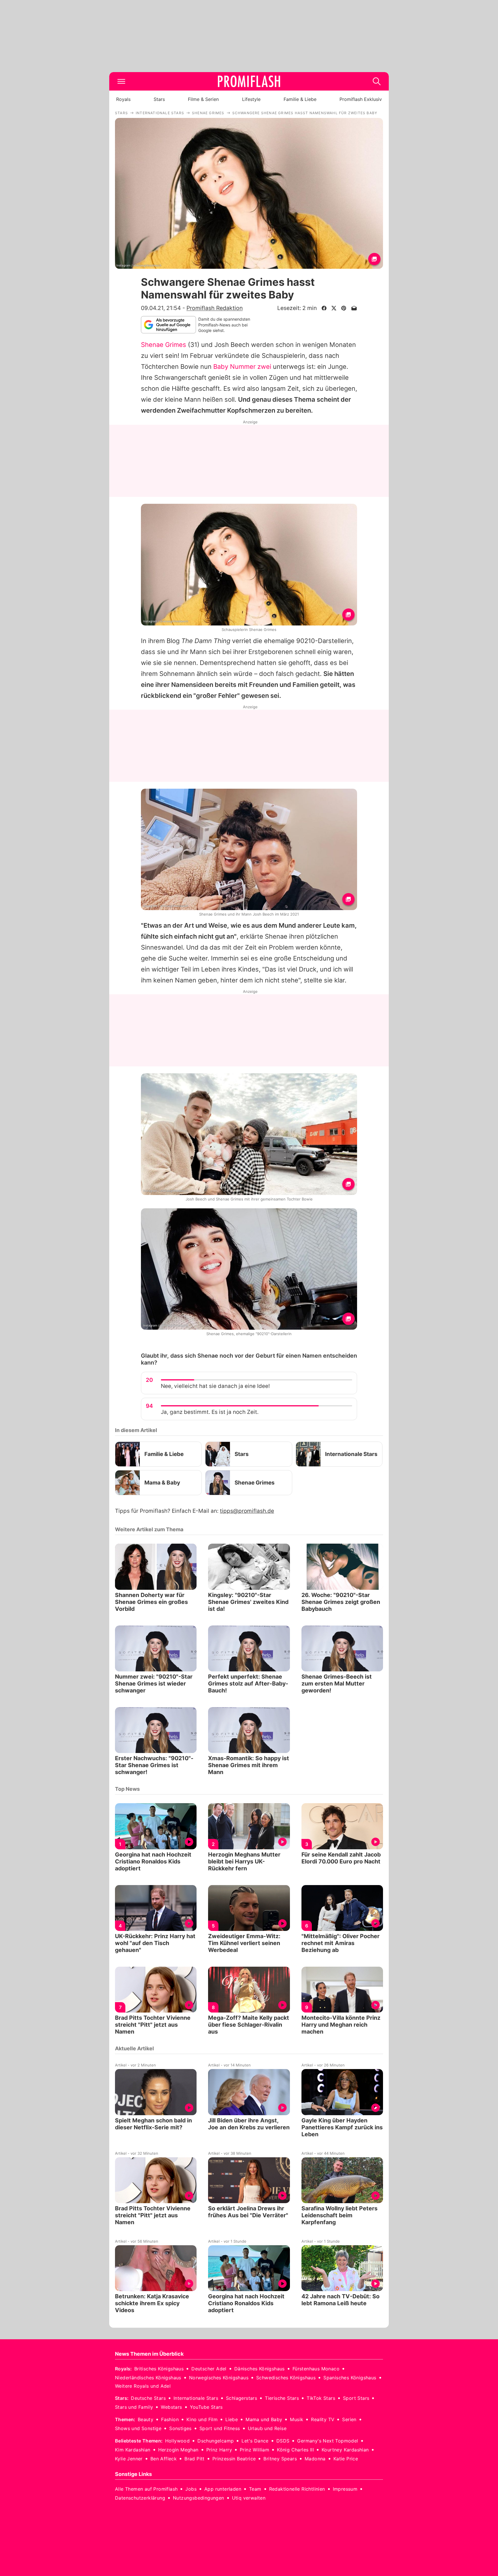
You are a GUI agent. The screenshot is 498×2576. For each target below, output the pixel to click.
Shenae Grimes (164, 345)
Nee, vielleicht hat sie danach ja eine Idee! (215, 1386)
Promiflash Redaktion (215, 308)
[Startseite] (249, 81)
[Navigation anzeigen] (121, 81)
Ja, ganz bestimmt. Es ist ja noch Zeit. (210, 1412)
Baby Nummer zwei (242, 367)
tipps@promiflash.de (247, 1511)
